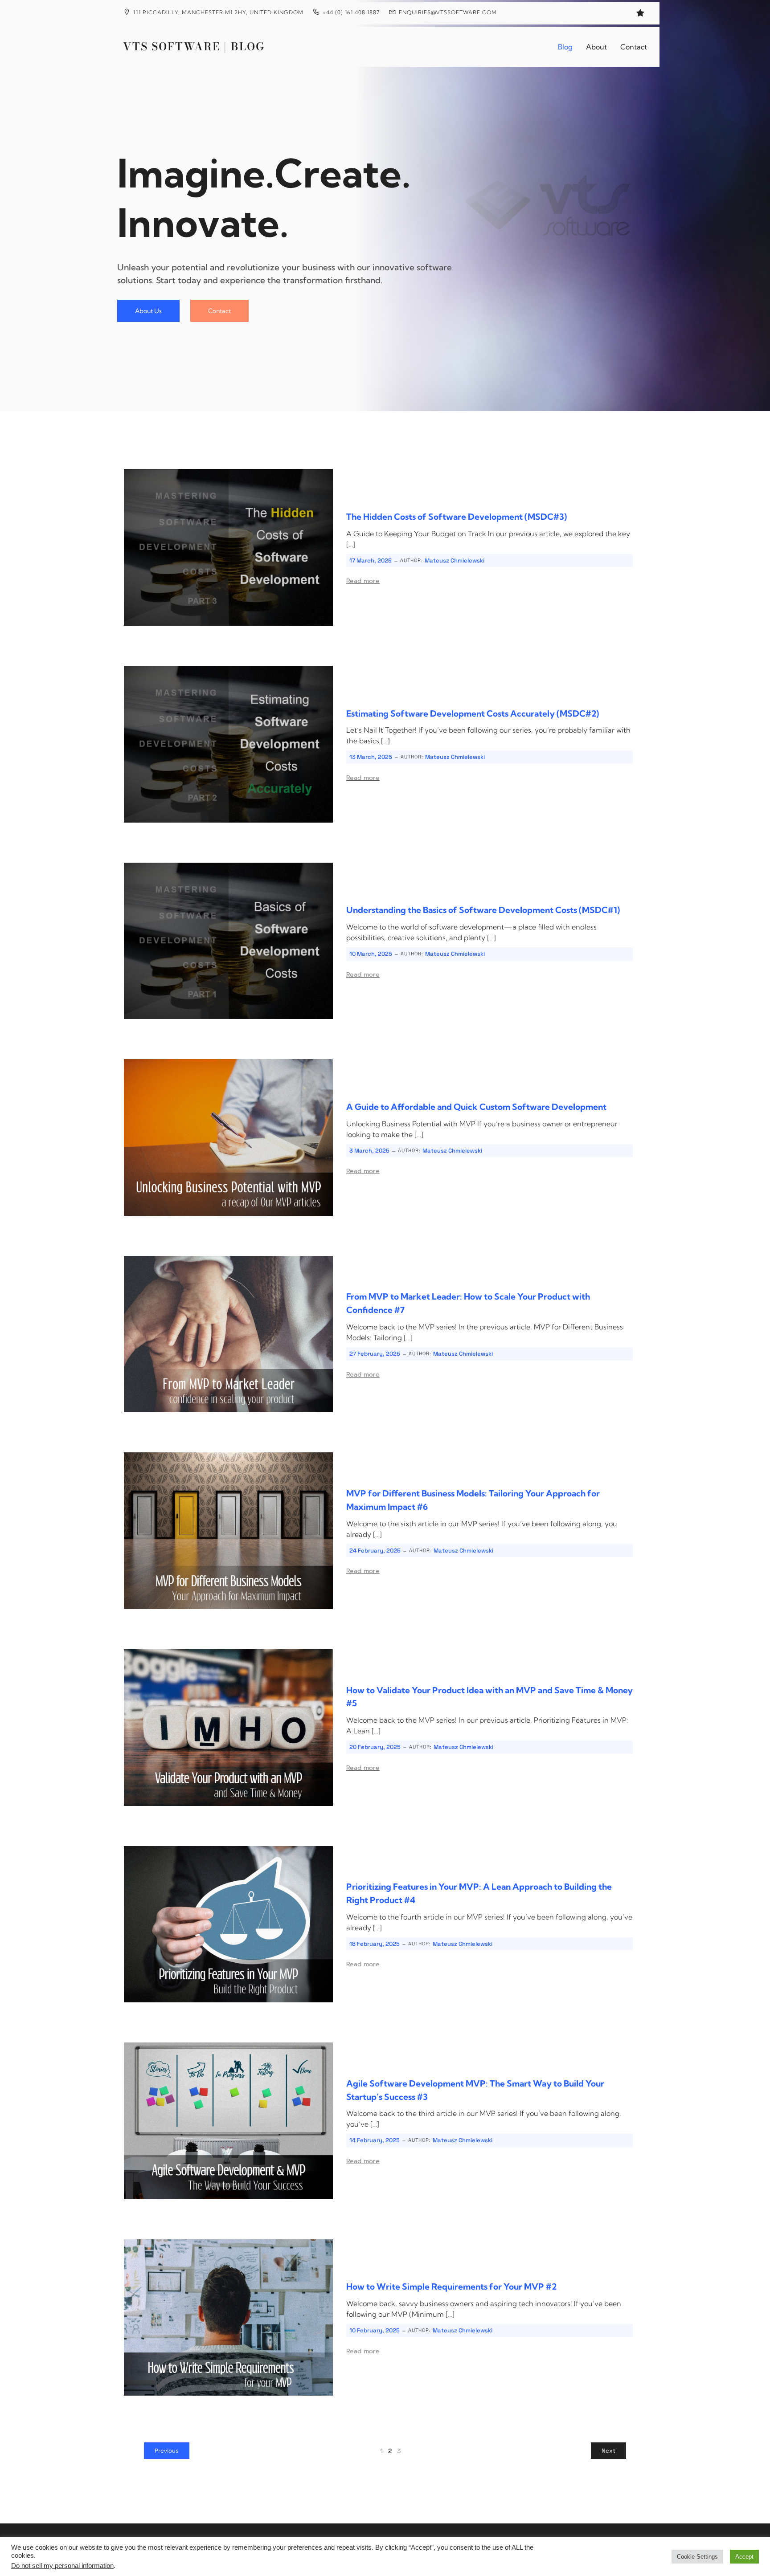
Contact (634, 47)
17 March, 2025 (371, 560)
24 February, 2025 (375, 1551)
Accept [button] (744, 2557)
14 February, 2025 (375, 2140)
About (596, 47)
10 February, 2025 (375, 2330)
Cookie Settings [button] (697, 2557)
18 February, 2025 (375, 1944)
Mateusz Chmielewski (455, 560)
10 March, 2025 (371, 954)
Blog (565, 47)
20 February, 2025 (375, 1747)
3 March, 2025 (369, 1151)
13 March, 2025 (371, 757)
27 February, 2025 (375, 1354)
